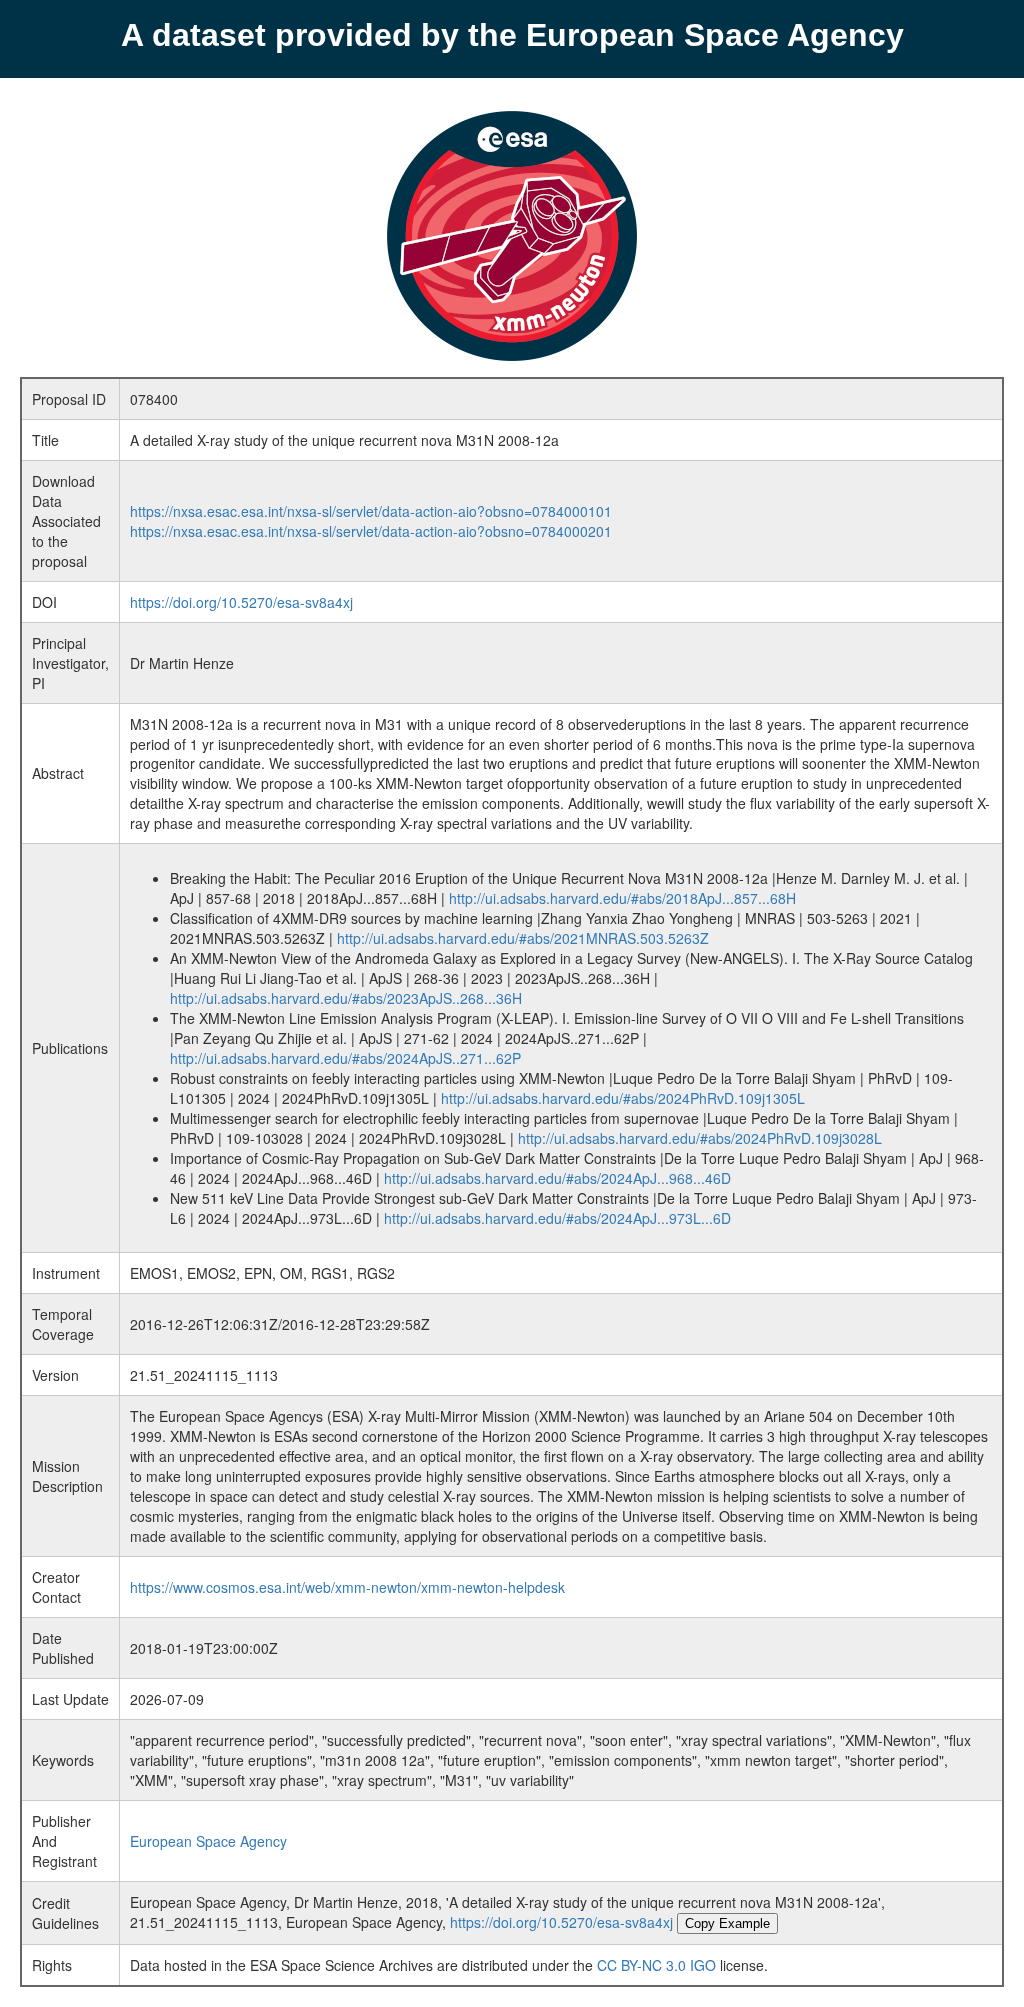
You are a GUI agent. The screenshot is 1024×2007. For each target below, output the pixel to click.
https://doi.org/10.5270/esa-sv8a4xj (241, 602)
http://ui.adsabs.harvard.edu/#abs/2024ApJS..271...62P (345, 1058)
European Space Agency (208, 1841)
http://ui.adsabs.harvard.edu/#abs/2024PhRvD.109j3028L (700, 1138)
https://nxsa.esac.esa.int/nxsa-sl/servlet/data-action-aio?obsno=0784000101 (371, 511)
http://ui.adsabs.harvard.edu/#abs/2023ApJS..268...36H (346, 998)
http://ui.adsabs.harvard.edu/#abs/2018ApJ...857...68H (622, 898)
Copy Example (727, 1923)
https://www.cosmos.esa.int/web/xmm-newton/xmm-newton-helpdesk (347, 1587)
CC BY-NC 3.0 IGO (656, 1965)
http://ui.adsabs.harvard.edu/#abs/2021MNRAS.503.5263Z (523, 938)
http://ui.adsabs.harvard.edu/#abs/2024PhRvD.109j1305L (623, 1098)
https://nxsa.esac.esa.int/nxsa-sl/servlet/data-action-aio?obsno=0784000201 (371, 531)
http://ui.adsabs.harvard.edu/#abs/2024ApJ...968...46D (557, 1178)
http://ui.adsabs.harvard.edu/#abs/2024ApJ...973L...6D (557, 1218)
